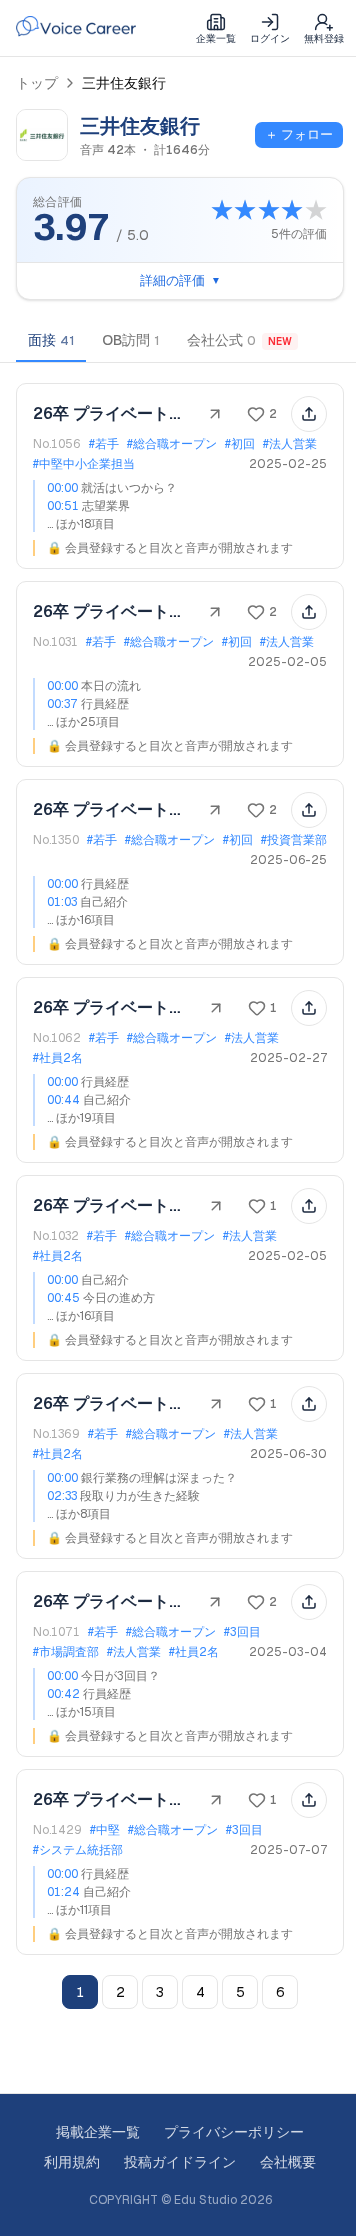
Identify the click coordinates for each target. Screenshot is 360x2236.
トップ (37, 83)
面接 (51, 340)
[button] (172, 476)
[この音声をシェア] (294, 414)
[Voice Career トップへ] (76, 28)
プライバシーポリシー (227, 2132)
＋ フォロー (299, 134)
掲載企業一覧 (91, 2132)
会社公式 (239, 340)
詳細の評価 (172, 280)
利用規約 (65, 2162)
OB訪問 (130, 340)
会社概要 (281, 2162)
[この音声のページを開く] (200, 414)
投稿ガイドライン (173, 2162)
